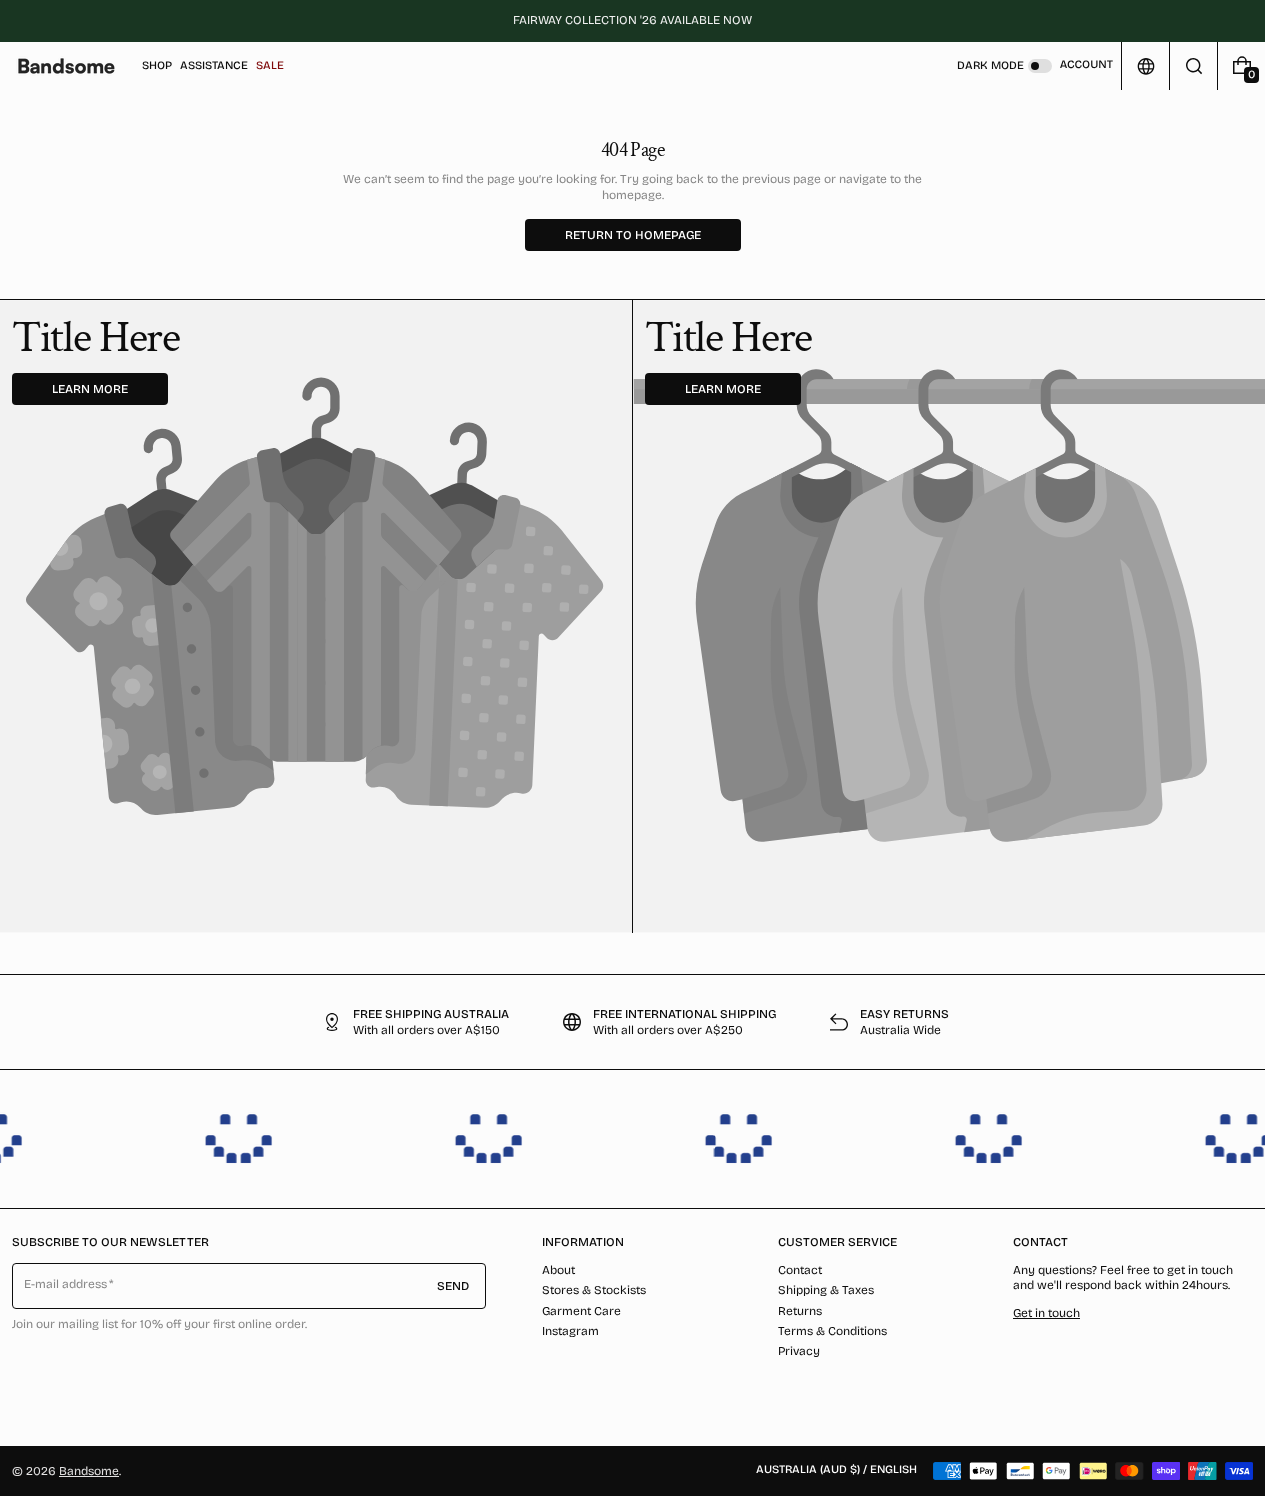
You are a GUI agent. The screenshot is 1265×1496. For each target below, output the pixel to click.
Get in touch (1046, 1313)
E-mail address (66, 1284)
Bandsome (89, 1471)
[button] (1193, 66)
